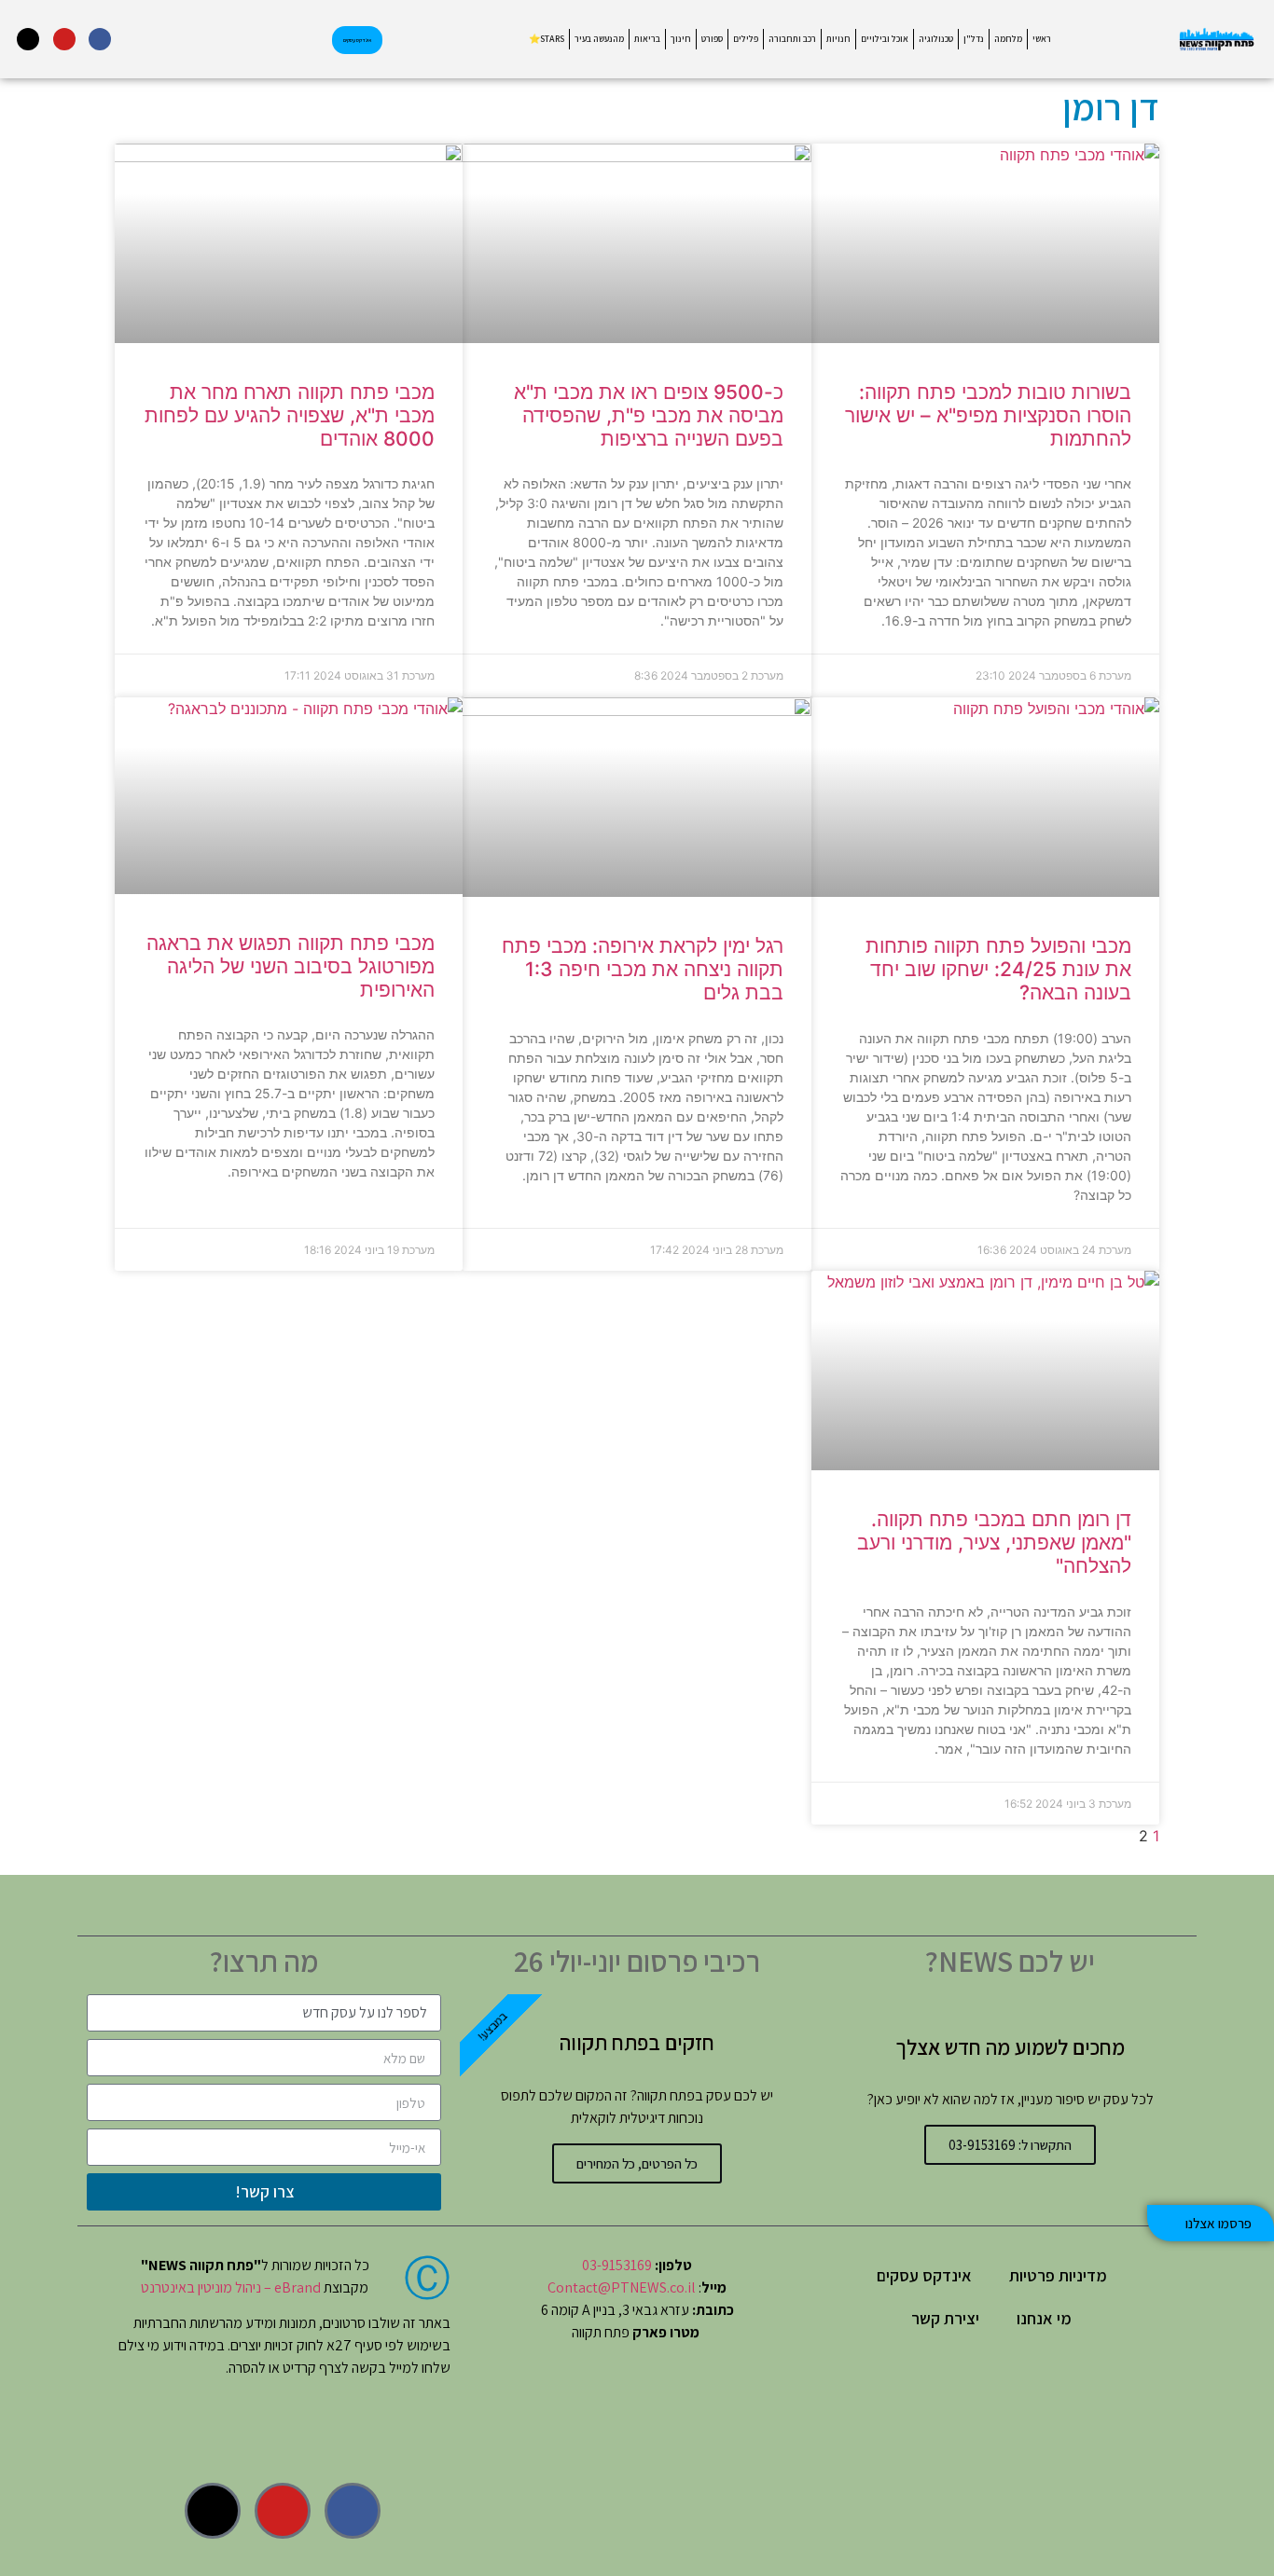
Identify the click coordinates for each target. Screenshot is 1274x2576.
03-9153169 (617, 2265)
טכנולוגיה (936, 39)
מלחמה (1008, 39)
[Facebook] (100, 39)
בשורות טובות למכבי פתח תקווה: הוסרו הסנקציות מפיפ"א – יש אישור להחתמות (988, 415)
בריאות (647, 39)
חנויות (838, 39)
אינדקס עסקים (924, 2275)
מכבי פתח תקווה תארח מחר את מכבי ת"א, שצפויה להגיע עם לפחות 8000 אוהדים (290, 415)
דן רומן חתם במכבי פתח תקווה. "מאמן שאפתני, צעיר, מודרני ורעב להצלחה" (994, 1543)
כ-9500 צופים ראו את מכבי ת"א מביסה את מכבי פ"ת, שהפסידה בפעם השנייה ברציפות (649, 415)
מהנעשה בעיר (599, 39)
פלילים (746, 39)
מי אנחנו (1044, 2318)
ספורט (712, 39)
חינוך (681, 39)
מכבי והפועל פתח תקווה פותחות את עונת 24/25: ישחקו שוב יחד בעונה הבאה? (998, 969)
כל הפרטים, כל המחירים (637, 2163)
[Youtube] (64, 39)
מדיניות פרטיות (1058, 2275)
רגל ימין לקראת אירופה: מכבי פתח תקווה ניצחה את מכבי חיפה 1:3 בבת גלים (643, 969)
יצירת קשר (945, 2318)
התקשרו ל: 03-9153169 (1010, 2145)
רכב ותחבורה (792, 39)
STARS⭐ (547, 39)
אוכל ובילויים (885, 39)
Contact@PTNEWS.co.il (622, 2287)
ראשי (1042, 39)
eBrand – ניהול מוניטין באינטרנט (231, 2287)
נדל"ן (974, 39)
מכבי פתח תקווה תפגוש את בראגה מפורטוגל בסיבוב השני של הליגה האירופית (291, 966)
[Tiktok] (28, 39)
